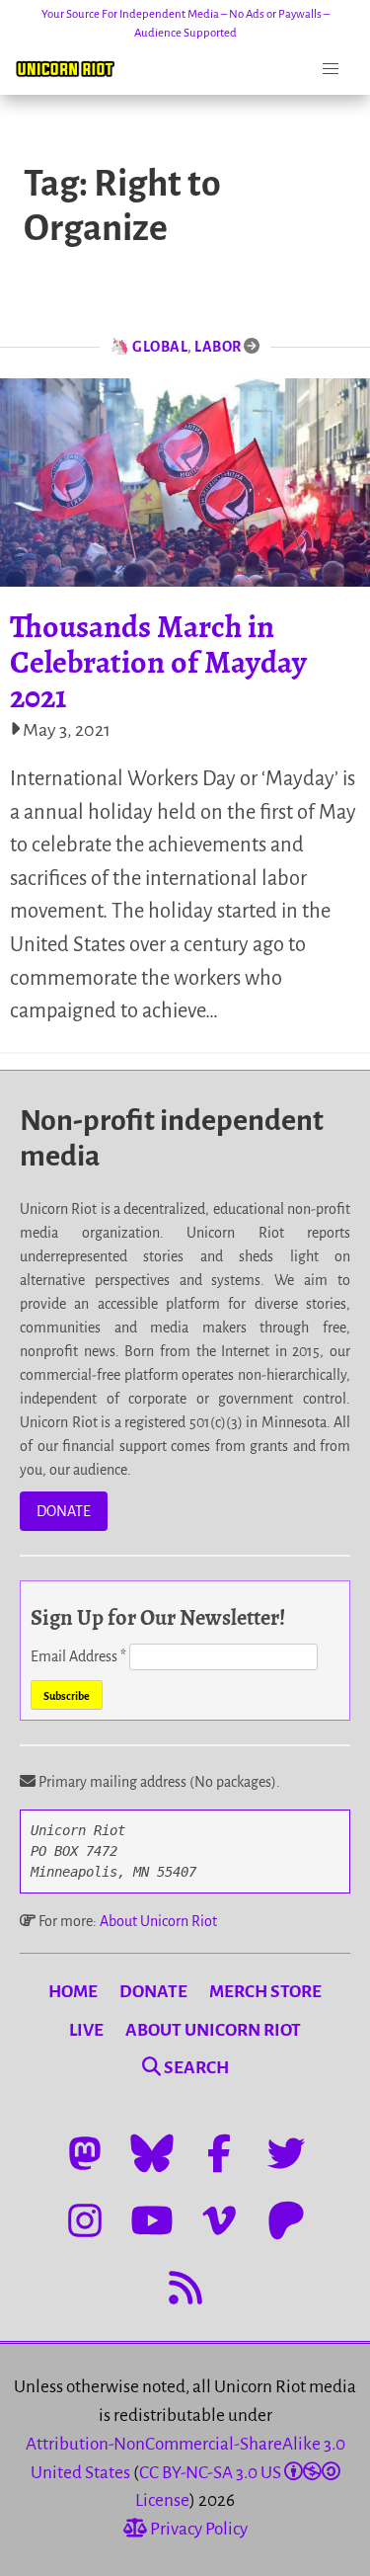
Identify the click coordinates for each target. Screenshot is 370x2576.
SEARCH (195, 2068)
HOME (73, 1992)
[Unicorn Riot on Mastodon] (85, 2153)
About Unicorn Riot (158, 1921)
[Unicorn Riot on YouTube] (152, 2220)
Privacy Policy (197, 2529)
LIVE (86, 2030)
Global (160, 347)
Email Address (78, 1656)
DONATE (64, 1511)
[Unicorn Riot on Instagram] (85, 2220)
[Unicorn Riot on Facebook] (219, 2153)
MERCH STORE (265, 1992)
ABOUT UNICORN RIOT (213, 2030)
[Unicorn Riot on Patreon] (286, 2220)
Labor (218, 347)
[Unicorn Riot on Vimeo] (219, 2220)
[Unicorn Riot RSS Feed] (185, 2288)
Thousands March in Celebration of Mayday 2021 (158, 661)
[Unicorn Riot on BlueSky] (152, 2153)
